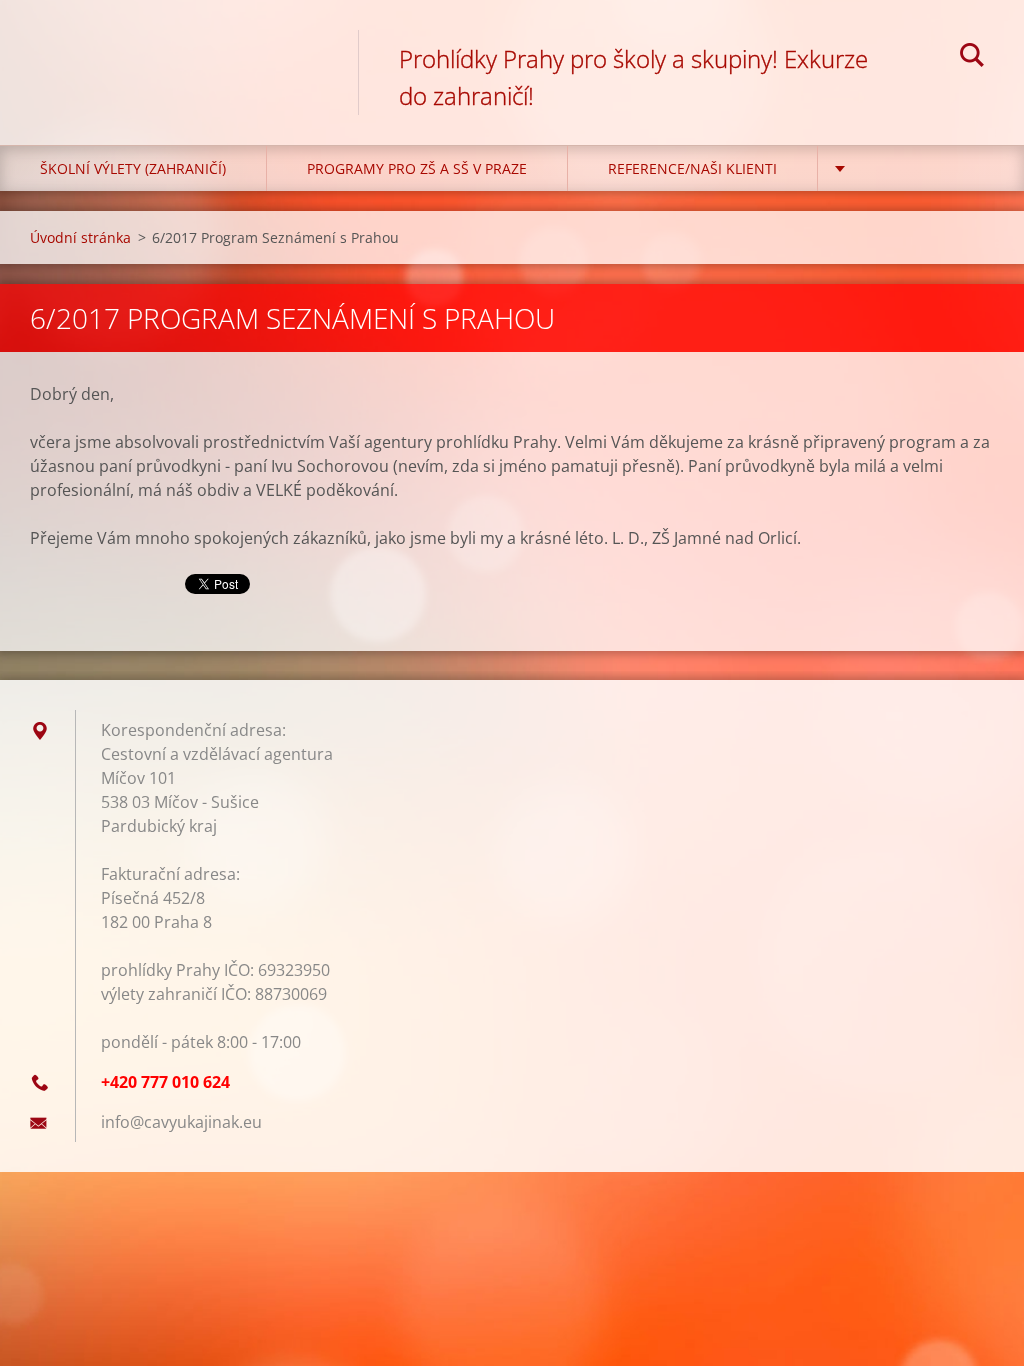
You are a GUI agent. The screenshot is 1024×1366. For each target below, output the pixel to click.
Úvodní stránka (80, 237)
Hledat (972, 58)
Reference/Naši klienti (692, 168)
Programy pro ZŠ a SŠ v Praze (417, 168)
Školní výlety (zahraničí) (133, 168)
